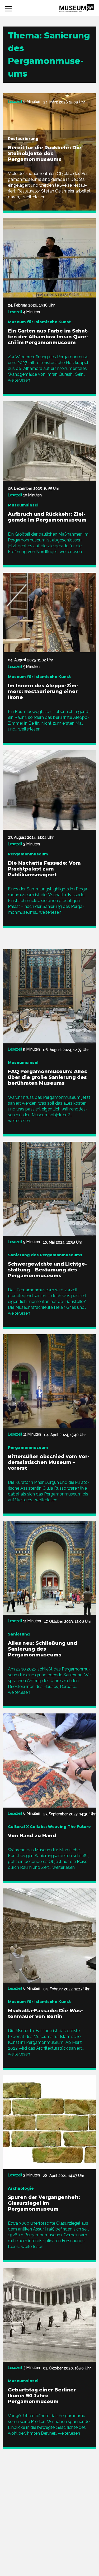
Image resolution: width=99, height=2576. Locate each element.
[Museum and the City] (77, 8)
